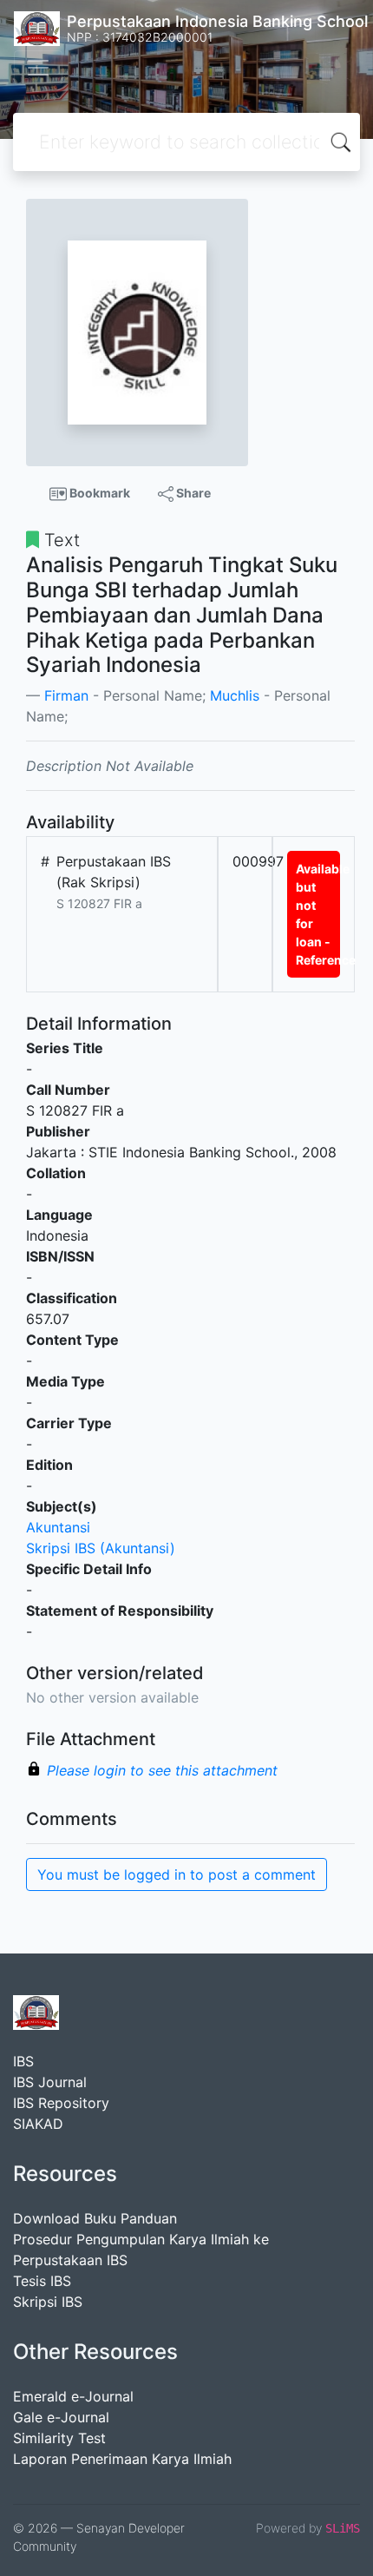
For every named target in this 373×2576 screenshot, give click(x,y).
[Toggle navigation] (38, 68)
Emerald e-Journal (73, 2396)
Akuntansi (58, 1527)
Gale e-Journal (61, 2417)
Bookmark (98, 493)
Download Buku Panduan (95, 2218)
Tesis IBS (42, 2281)
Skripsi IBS (48, 2302)
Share (192, 493)
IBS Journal (50, 2082)
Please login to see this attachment (162, 1770)
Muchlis (235, 695)
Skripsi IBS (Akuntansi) (101, 1548)
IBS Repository (61, 2103)
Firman (66, 695)
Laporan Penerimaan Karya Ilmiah (122, 2459)
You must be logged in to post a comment (177, 1874)
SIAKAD (38, 2124)
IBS (23, 2061)
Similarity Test (59, 2438)
